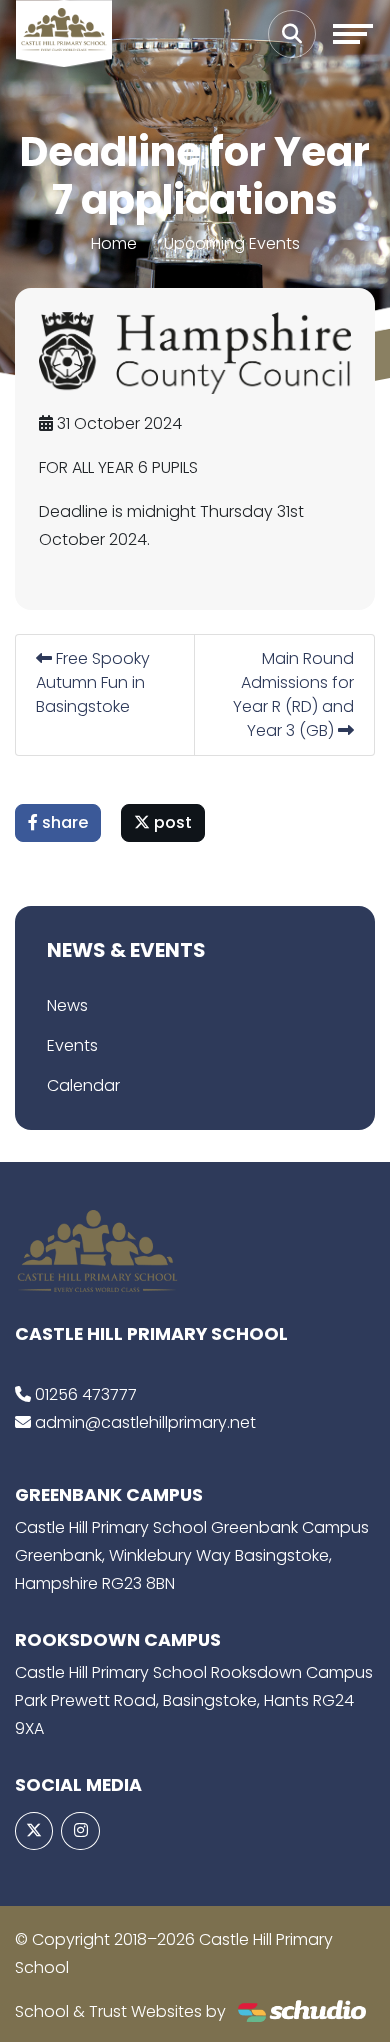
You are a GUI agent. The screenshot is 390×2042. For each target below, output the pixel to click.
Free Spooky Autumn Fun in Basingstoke (93, 682)
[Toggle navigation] (353, 34)
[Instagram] (80, 1831)
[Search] (292, 34)
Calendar (83, 1085)
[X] (34, 1831)
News (67, 1005)
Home (114, 243)
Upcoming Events (232, 243)
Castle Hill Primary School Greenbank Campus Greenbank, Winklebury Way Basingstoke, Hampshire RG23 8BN (192, 1555)
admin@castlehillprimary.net (145, 1422)
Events (72, 1045)
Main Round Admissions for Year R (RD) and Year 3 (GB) (293, 694)
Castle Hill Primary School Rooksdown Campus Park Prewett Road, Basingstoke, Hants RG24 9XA (194, 1700)
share (63, 822)
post (171, 822)
